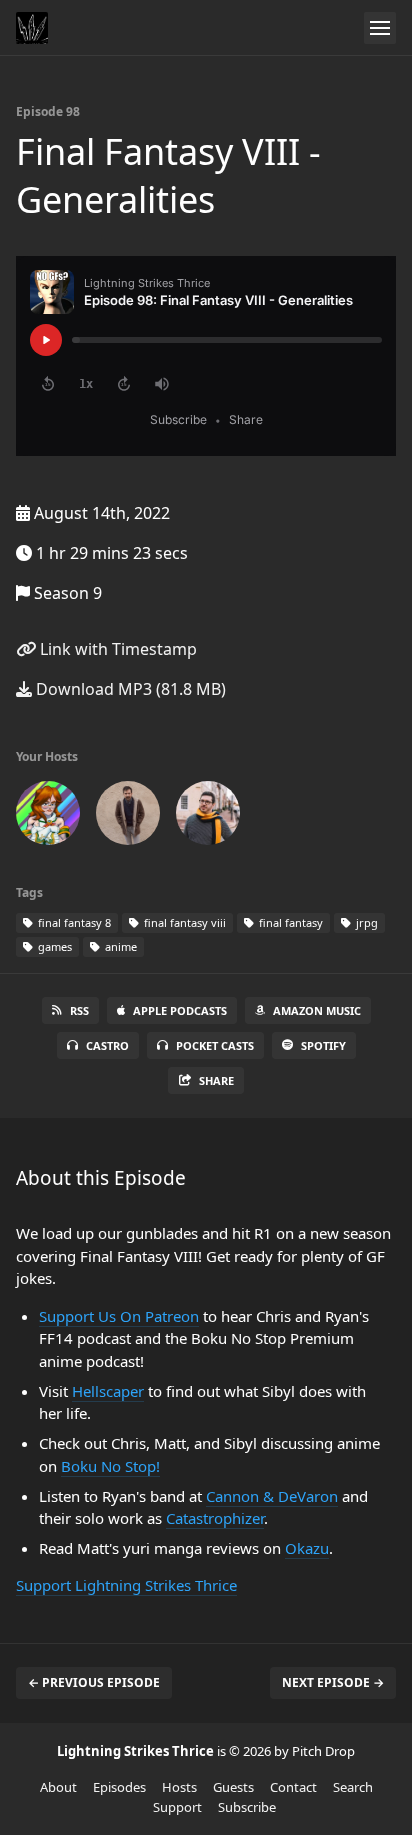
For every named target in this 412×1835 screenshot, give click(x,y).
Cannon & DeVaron (272, 1496)
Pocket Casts (215, 1045)
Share (216, 1080)
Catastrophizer (215, 1518)
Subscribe (247, 1807)
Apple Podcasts (180, 1010)
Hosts (179, 1787)
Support (177, 1807)
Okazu (307, 1548)
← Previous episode (94, 1682)
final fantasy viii (183, 922)
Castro (107, 1045)
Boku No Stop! (110, 1466)
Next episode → (333, 1682)
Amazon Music (317, 1010)
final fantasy (289, 922)
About (58, 1787)
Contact (293, 1787)
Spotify (323, 1045)
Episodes (119, 1787)
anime (119, 946)
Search (353, 1787)
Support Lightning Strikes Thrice (126, 1585)
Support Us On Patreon (119, 1316)
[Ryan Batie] (128, 817)
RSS (79, 1010)
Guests (233, 1787)
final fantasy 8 (73, 922)
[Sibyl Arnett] (48, 817)
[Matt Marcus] (208, 817)
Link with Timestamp (116, 649)
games (53, 946)
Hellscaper (108, 1391)
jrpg (365, 922)
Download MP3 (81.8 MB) (129, 689)
